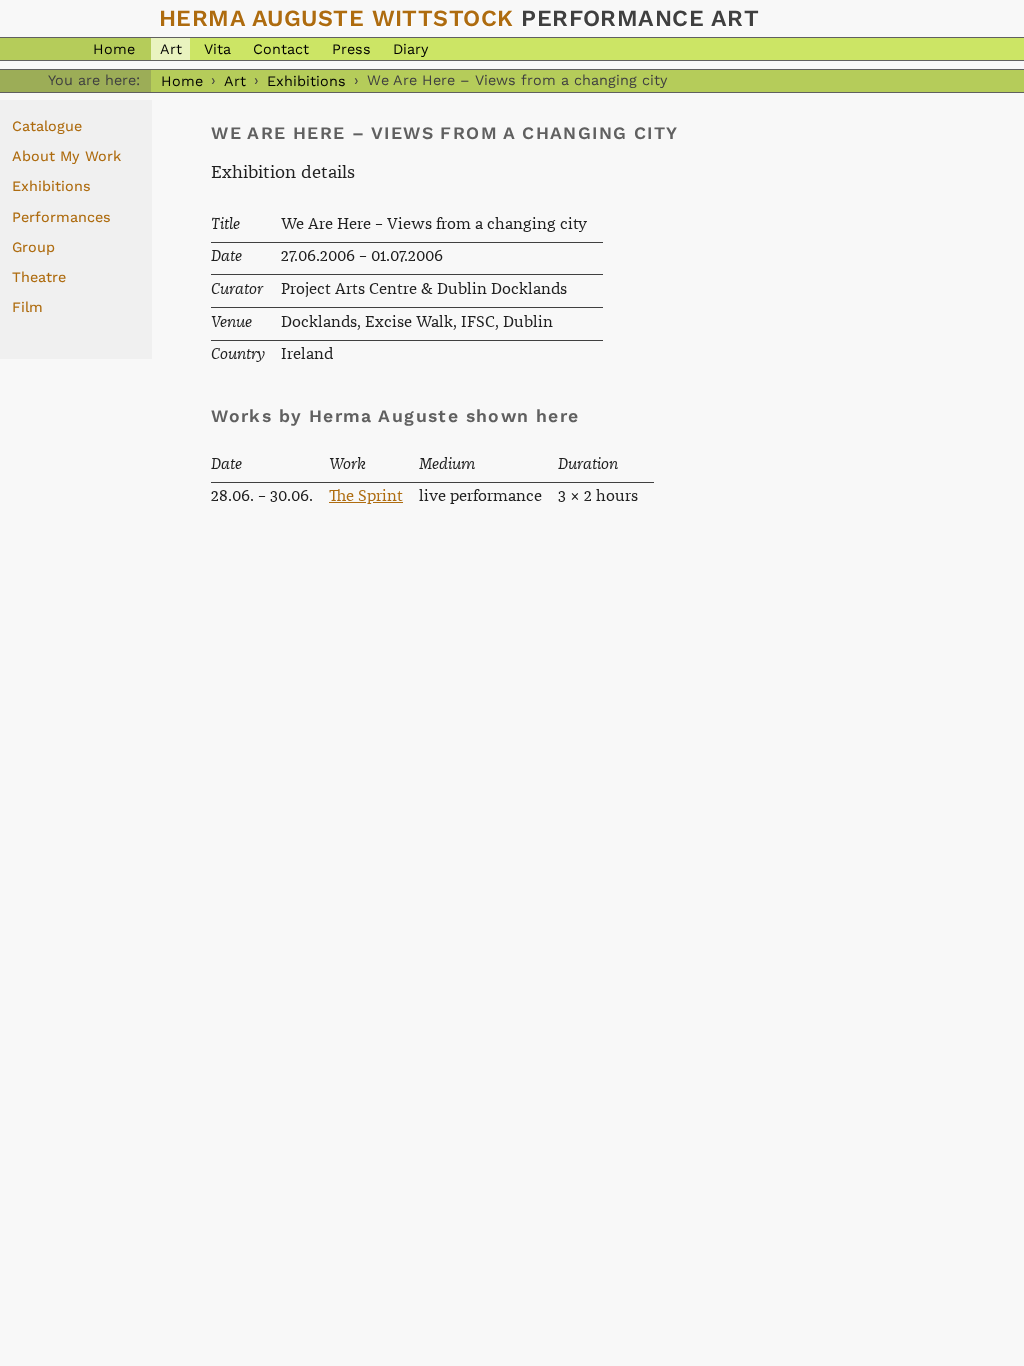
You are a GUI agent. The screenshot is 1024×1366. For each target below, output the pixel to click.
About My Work (66, 156)
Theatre (39, 277)
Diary (410, 49)
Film (27, 307)
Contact (281, 49)
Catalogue (47, 126)
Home (114, 49)
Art (171, 49)
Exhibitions (306, 80)
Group (33, 247)
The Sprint (366, 496)
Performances (61, 217)
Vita (217, 49)
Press (351, 49)
